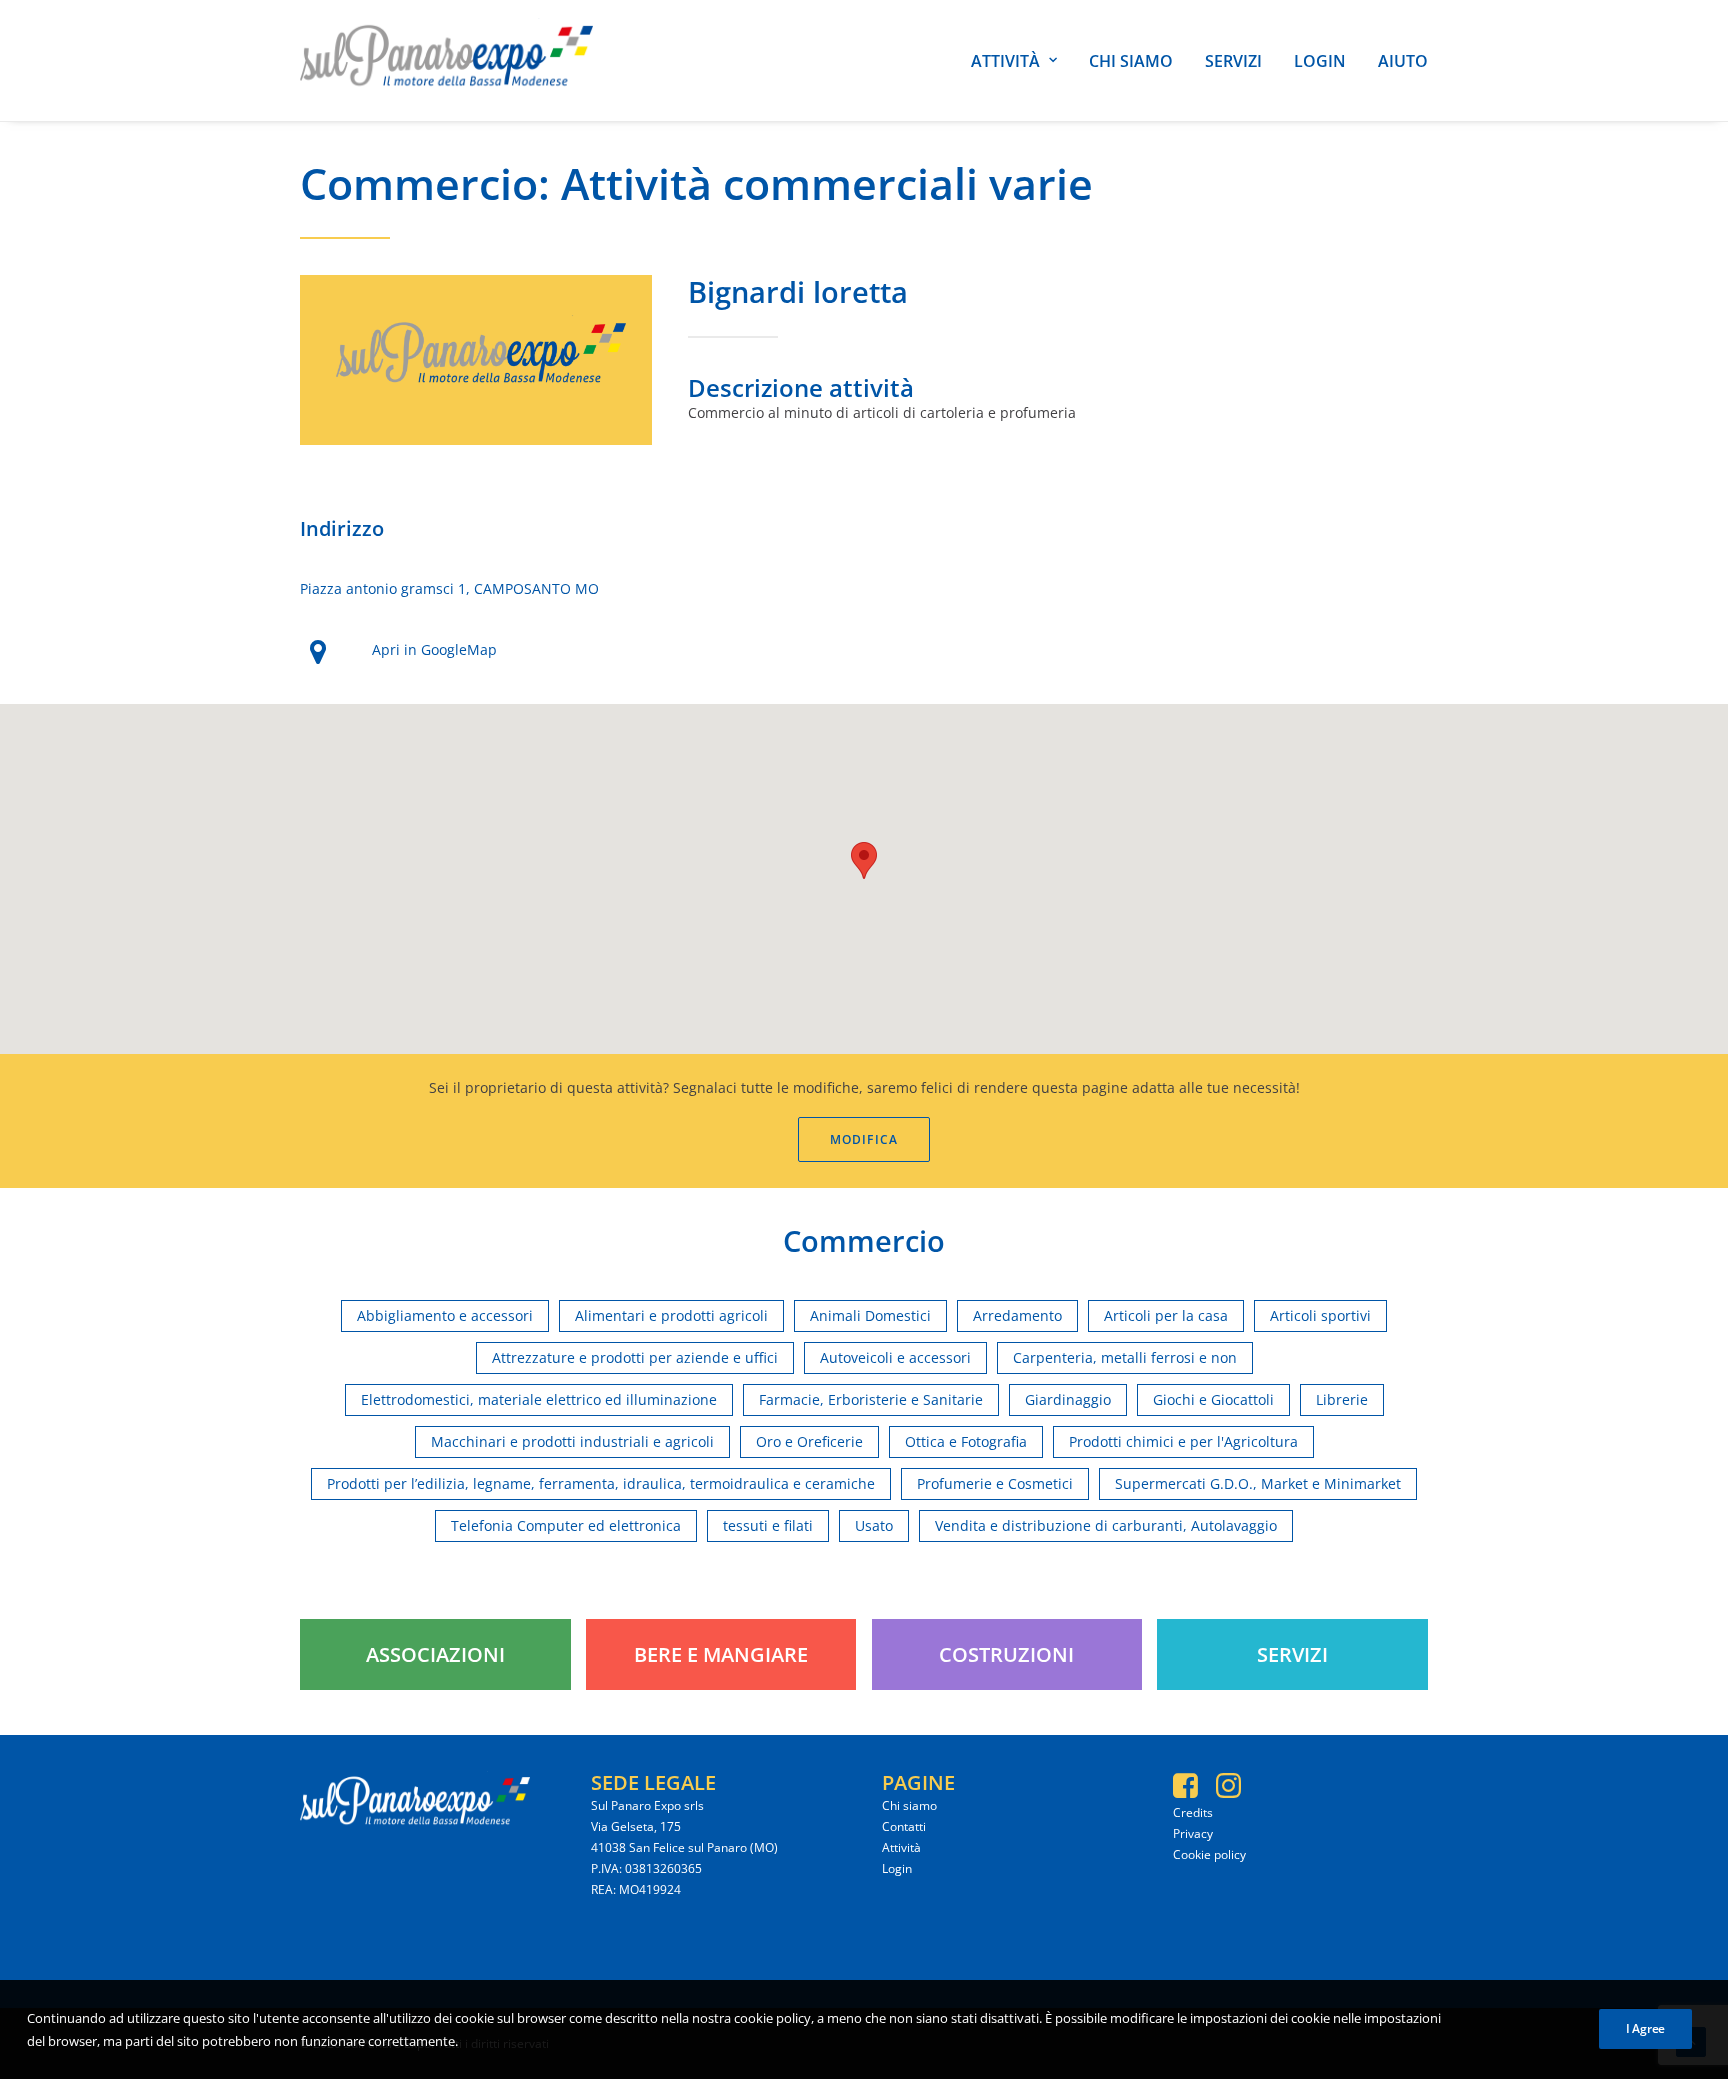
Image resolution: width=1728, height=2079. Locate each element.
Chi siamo (1131, 61)
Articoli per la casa (1166, 1315)
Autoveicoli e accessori (895, 1357)
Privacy (1193, 1833)
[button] (864, 860)
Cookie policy (1209, 1854)
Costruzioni (1006, 1654)
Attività (1005, 61)
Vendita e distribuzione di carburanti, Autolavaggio (1106, 1525)
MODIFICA (864, 1139)
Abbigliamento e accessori (445, 1315)
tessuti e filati (768, 1525)
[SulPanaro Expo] (446, 60)
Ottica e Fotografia (966, 1441)
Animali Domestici (870, 1315)
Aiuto (1403, 61)
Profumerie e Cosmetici (995, 1483)
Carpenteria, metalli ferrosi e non (1125, 1357)
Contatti (904, 1826)
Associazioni (435, 1654)
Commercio (419, 183)
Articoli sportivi (1320, 1315)
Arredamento (1017, 1315)
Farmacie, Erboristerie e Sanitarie (871, 1399)
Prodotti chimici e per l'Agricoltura (1183, 1441)
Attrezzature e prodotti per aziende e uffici (635, 1357)
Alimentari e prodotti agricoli (671, 1315)
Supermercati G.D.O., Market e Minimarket (1258, 1483)
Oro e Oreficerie (809, 1441)
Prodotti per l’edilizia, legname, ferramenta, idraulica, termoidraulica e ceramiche (601, 1483)
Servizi (1233, 61)
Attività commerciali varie (827, 183)
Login (1320, 61)
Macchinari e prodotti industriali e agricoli (572, 1441)
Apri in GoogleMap (434, 649)
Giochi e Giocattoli (1213, 1399)
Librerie (1342, 1399)
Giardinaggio (1068, 1399)
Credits (1193, 1812)
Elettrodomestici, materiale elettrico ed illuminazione (539, 1399)
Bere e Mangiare (721, 1654)
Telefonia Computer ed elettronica (566, 1525)
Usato (874, 1525)
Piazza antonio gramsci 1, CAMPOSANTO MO (449, 588)
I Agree (1645, 2028)
